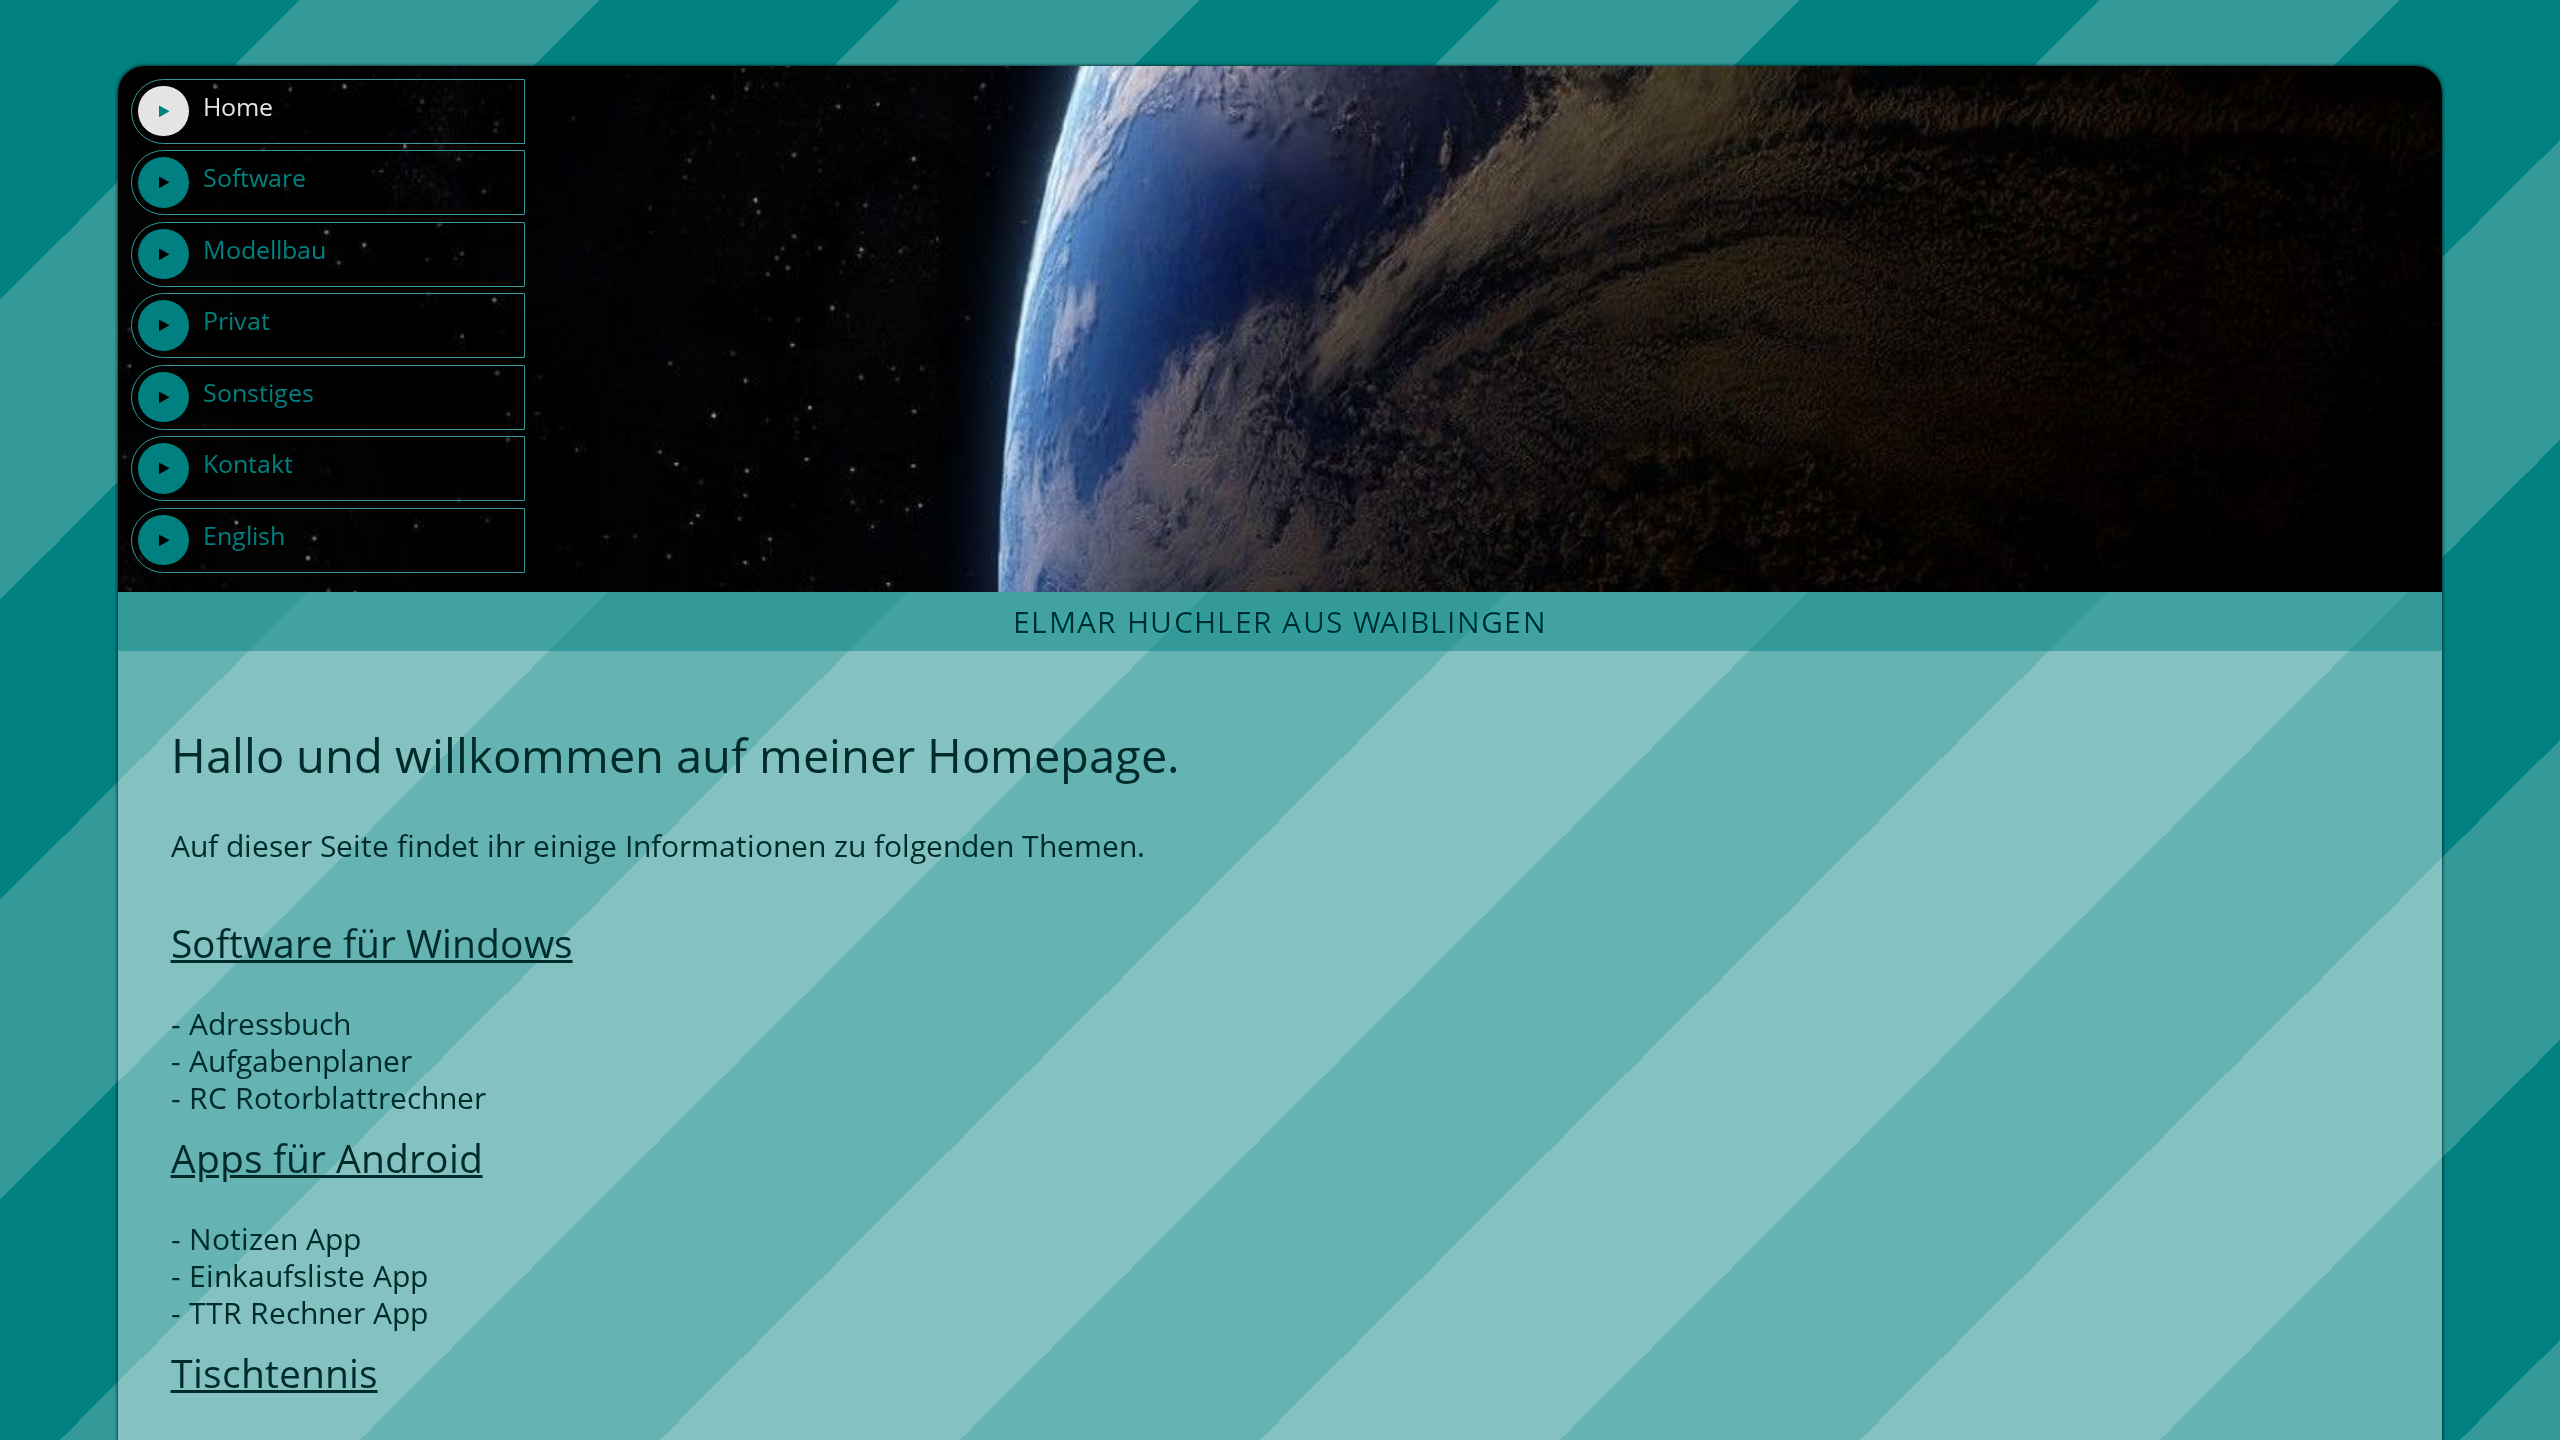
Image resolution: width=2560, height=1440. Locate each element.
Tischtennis (274, 1373)
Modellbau (264, 249)
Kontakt (248, 463)
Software (254, 177)
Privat (236, 320)
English (244, 535)
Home (238, 106)
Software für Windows (372, 943)
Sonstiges (258, 392)
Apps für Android (327, 1158)
